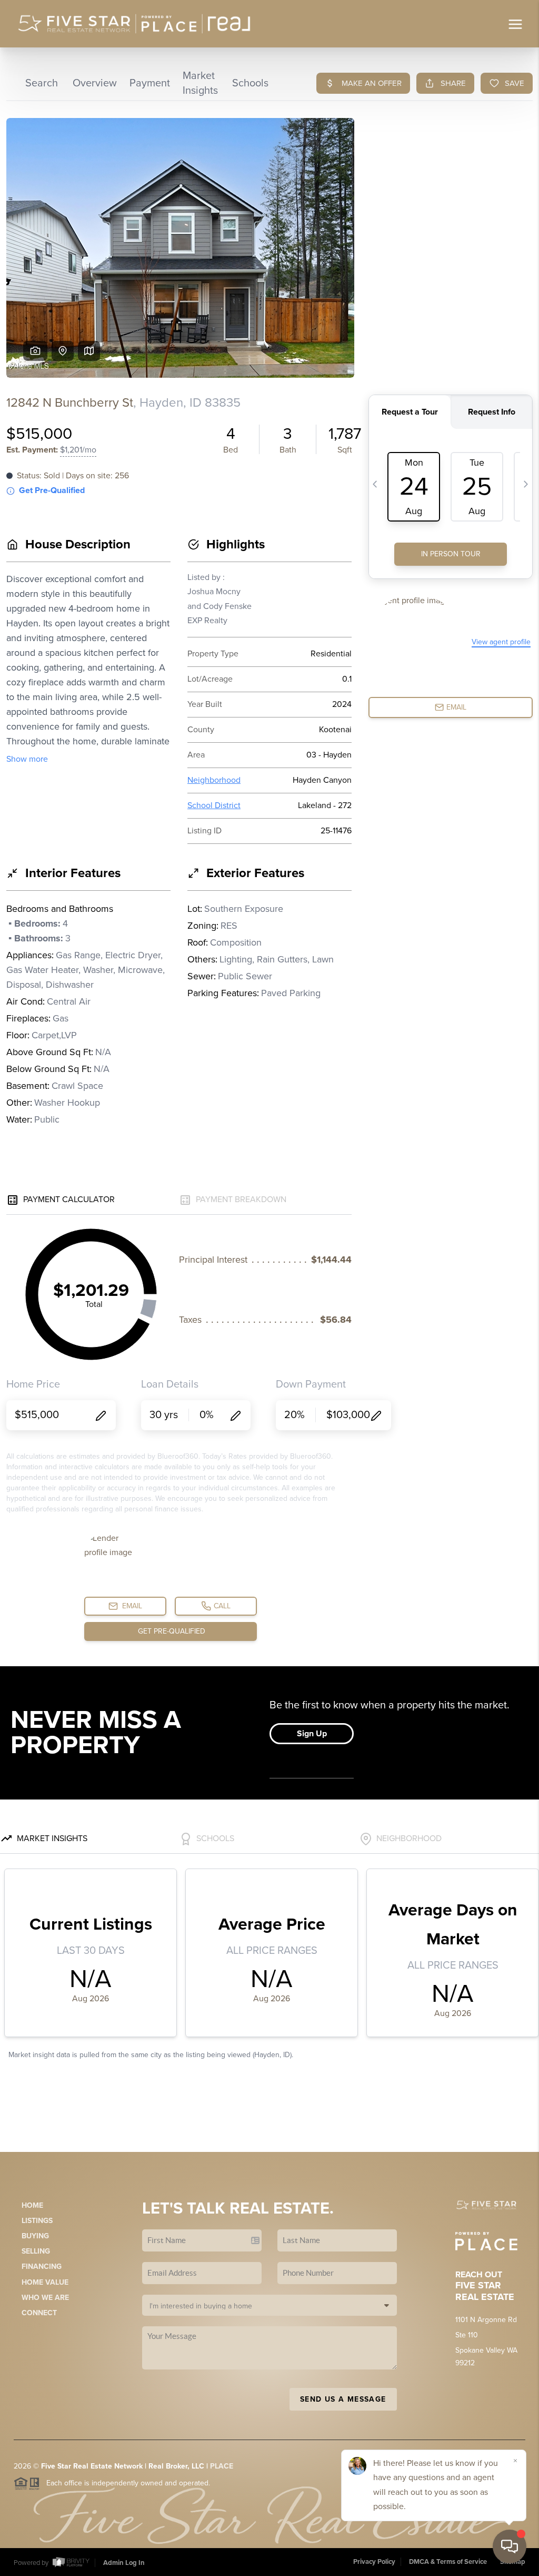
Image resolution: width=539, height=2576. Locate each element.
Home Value (45, 2282)
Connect (39, 2313)
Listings (37, 2221)
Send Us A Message (343, 2399)
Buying (35, 2236)
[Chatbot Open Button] (510, 2546)
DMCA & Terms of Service (448, 2562)
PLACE (222, 2466)
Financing (42, 2267)
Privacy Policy (374, 2562)
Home (32, 2205)
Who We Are (45, 2298)
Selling (36, 2251)
